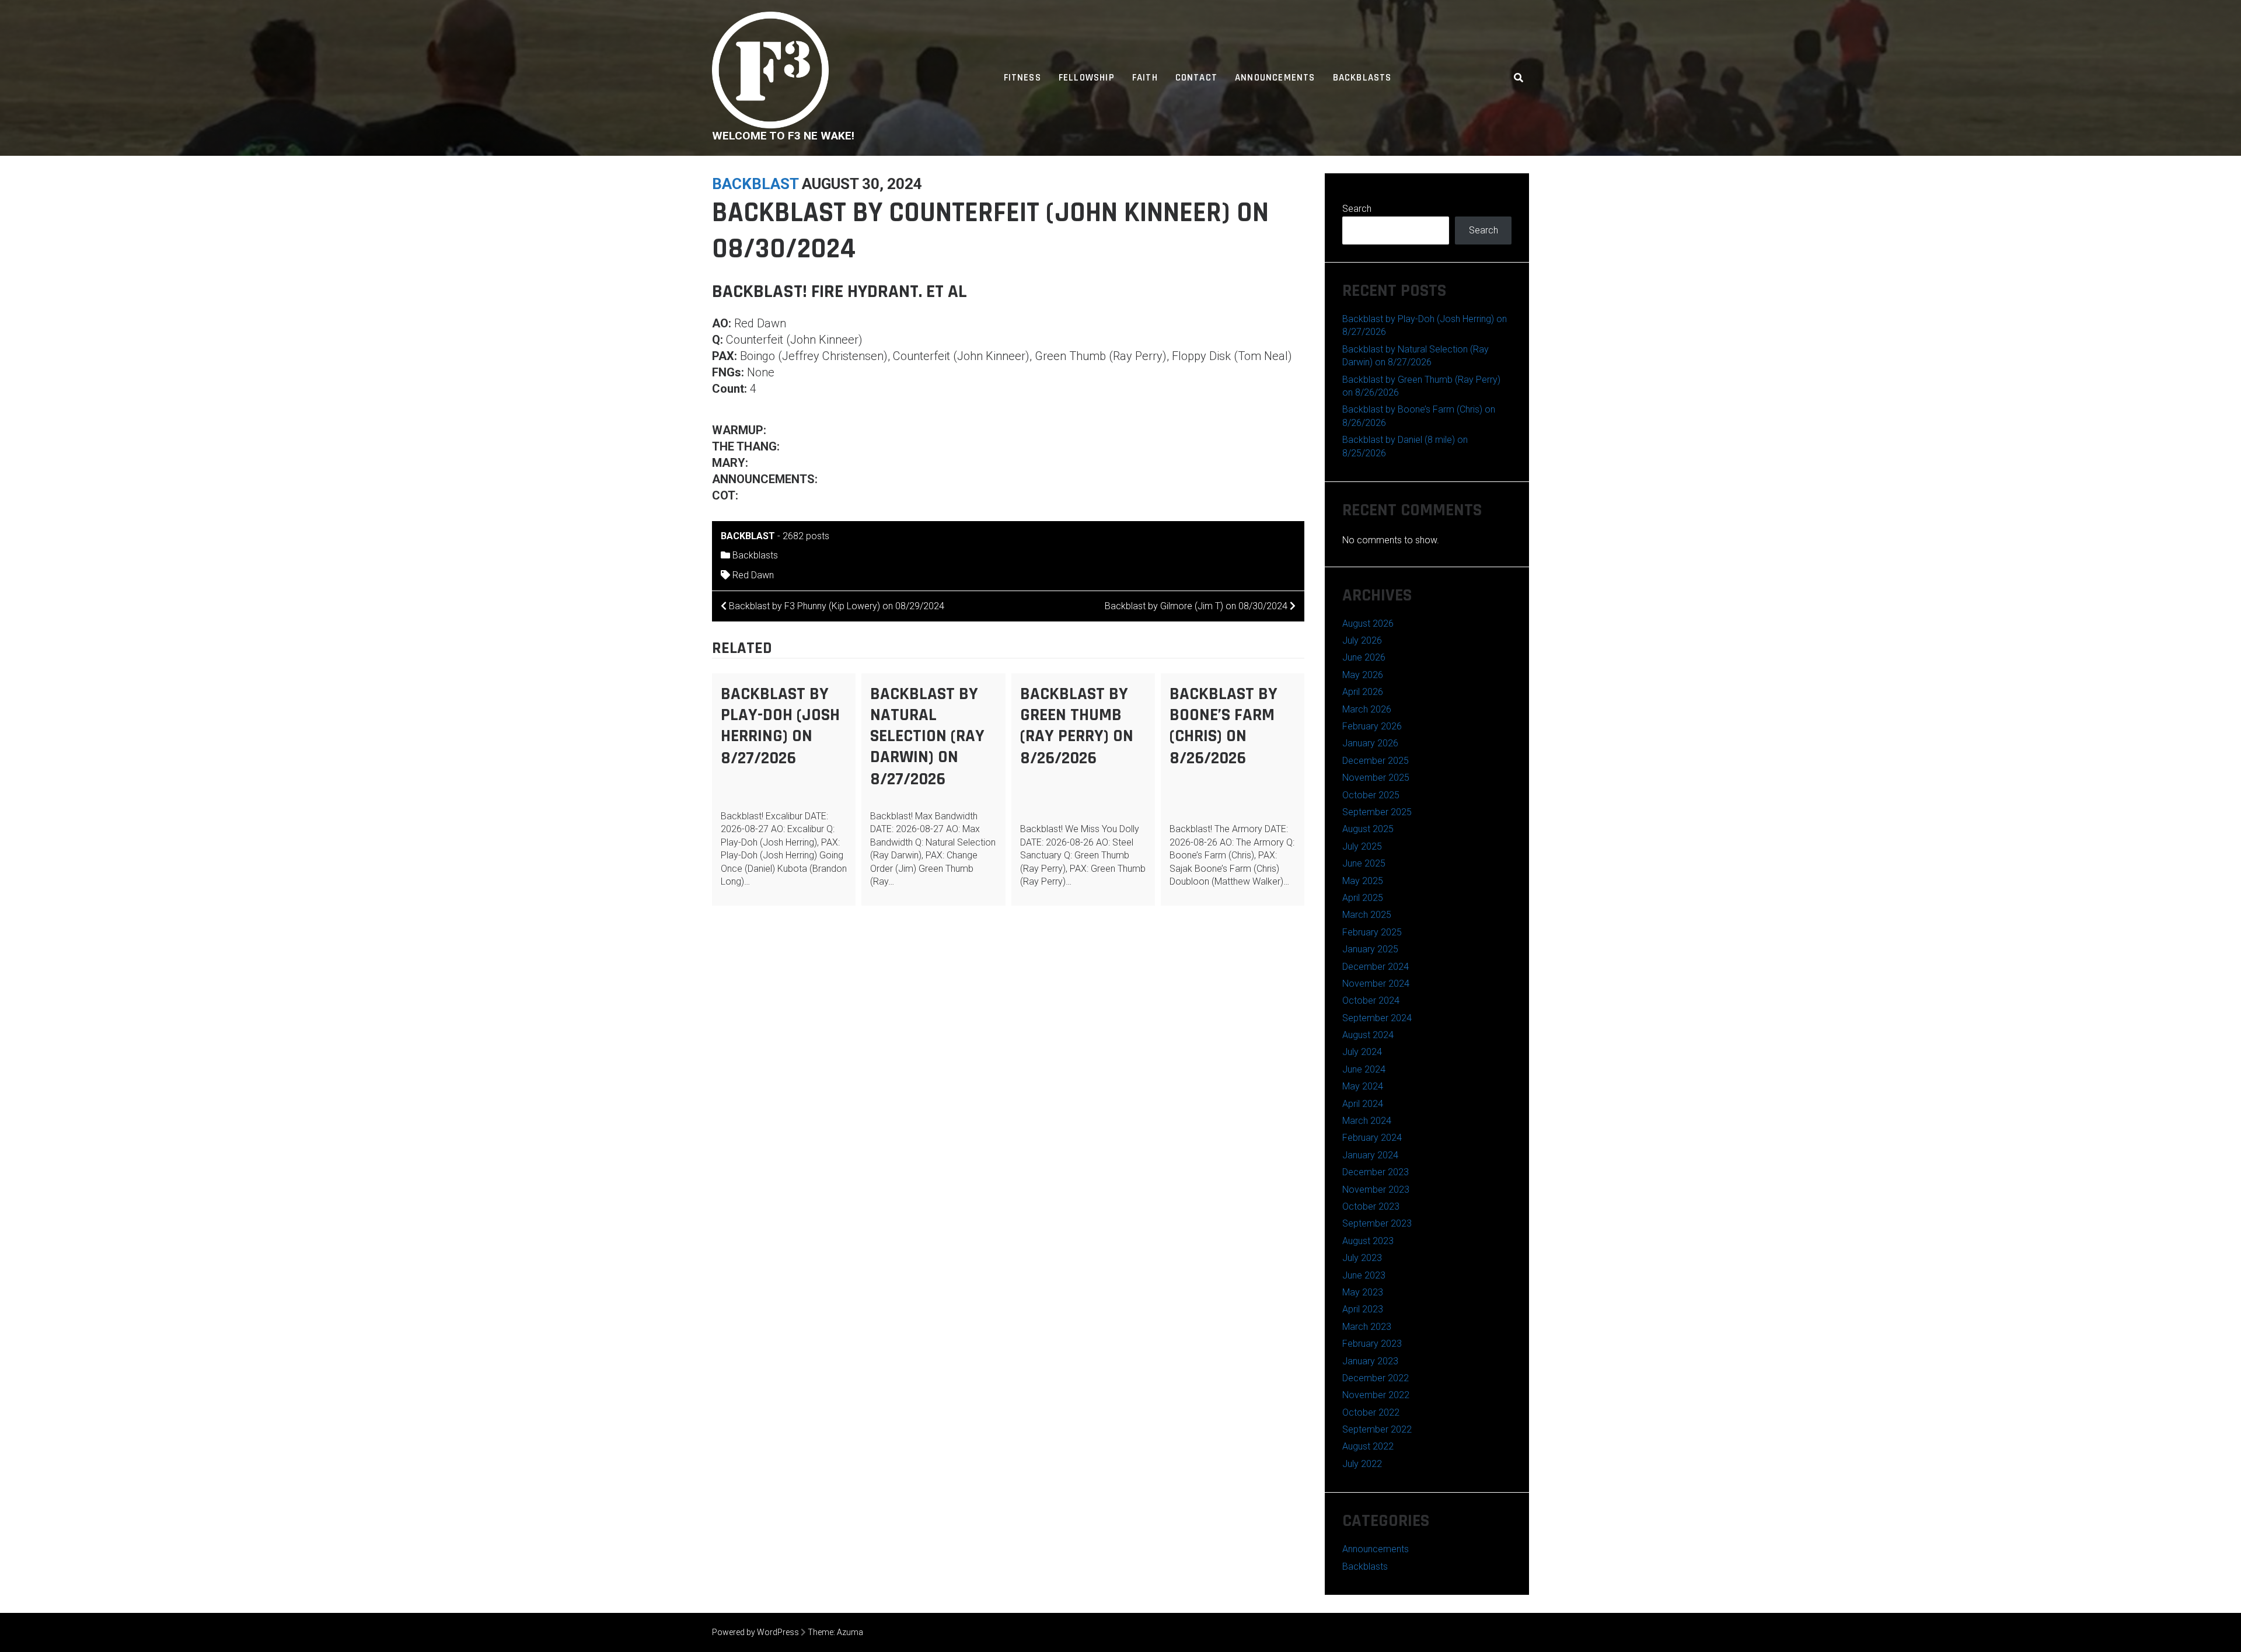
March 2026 (1367, 709)
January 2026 (1370, 743)
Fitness (1022, 78)
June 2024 (1364, 1069)
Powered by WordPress (755, 1632)
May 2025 (1363, 881)
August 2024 (1368, 1035)
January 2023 (1370, 1361)
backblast (755, 184)
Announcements (1275, 78)
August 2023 (1368, 1241)
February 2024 (1372, 1138)
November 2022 (1376, 1395)
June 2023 (1364, 1275)
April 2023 (1363, 1309)
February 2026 (1372, 726)
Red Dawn (753, 575)
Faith (1145, 78)
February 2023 (1372, 1344)
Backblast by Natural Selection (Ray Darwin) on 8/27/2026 (927, 736)
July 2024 (1362, 1052)
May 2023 (1363, 1292)
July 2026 (1362, 640)
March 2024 (1367, 1121)
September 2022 (1377, 1429)
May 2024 (1363, 1086)
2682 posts (806, 536)
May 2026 (1363, 675)
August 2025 (1368, 829)
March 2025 (1367, 915)
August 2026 (1368, 624)
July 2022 (1362, 1464)
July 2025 (1362, 846)
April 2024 (1363, 1104)
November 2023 (1376, 1190)
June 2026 (1364, 657)
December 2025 (1376, 761)
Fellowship (1087, 78)
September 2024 (1377, 1018)
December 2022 (1376, 1378)
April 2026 (1363, 692)
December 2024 (1376, 967)
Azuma (850, 1632)
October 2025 (1371, 795)
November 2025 (1376, 778)
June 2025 (1364, 863)
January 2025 (1370, 949)
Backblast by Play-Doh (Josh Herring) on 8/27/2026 (780, 726)
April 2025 (1363, 898)
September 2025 (1377, 812)
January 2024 (1370, 1155)
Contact (1196, 78)
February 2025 (1372, 932)
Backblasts (1362, 78)
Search (1357, 209)
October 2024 (1371, 1000)
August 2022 (1368, 1446)
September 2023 (1377, 1223)
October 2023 (1371, 1206)
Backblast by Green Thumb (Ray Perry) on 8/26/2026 (1077, 726)
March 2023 (1367, 1327)
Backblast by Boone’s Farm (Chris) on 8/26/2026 (1224, 726)
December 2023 (1376, 1172)
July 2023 (1362, 1258)
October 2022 (1371, 1412)
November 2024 (1376, 984)
